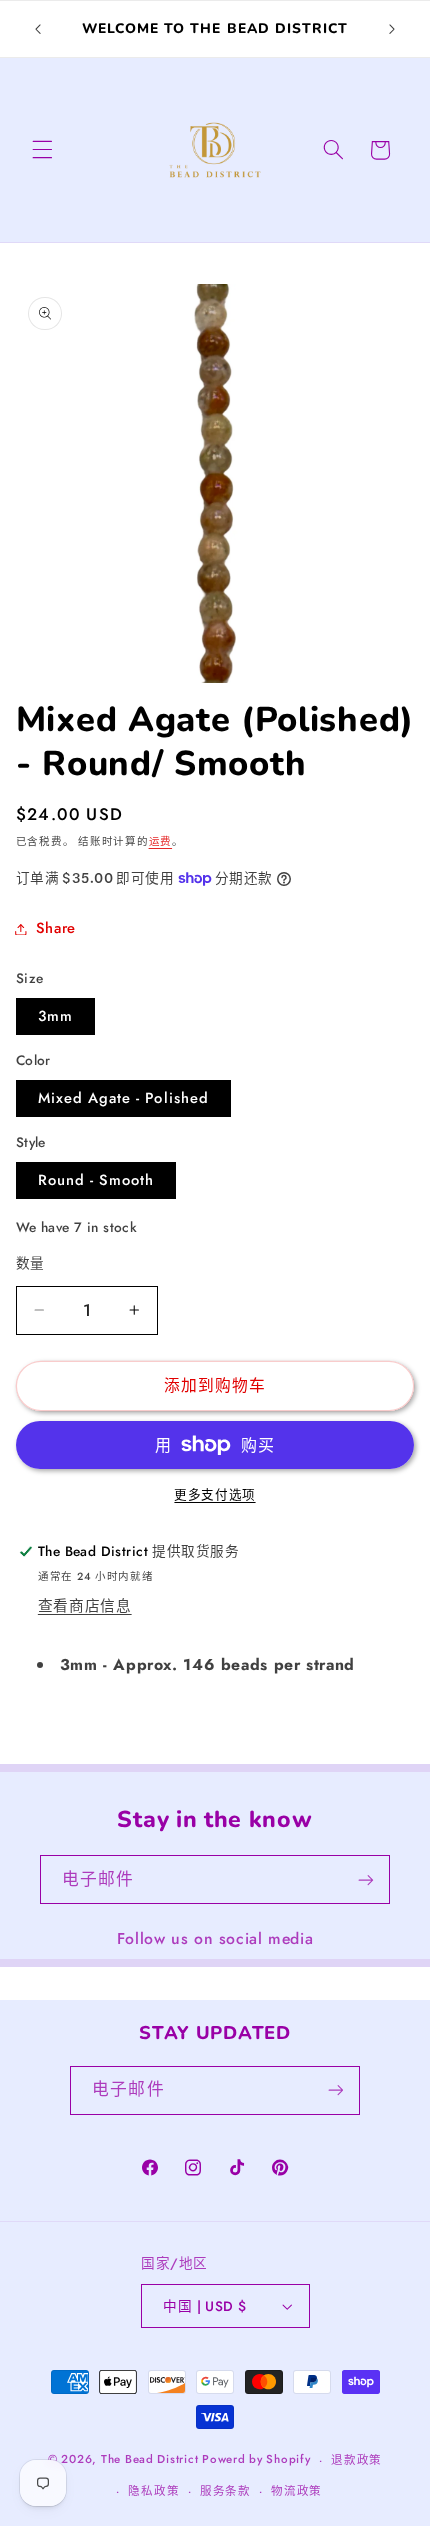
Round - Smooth (96, 1180)
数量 (30, 1263)
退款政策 (356, 2460)
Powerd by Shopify (256, 2460)
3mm (55, 1016)
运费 (160, 841)
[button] (42, 150)
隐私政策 (153, 2491)
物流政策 (296, 2491)
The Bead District (150, 2460)
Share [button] (56, 928)
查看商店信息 (85, 1606)
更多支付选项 (214, 1495)
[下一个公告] (392, 29)
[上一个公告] (38, 29)
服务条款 (225, 2491)
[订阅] (366, 1879)
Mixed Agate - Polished (123, 1098)
